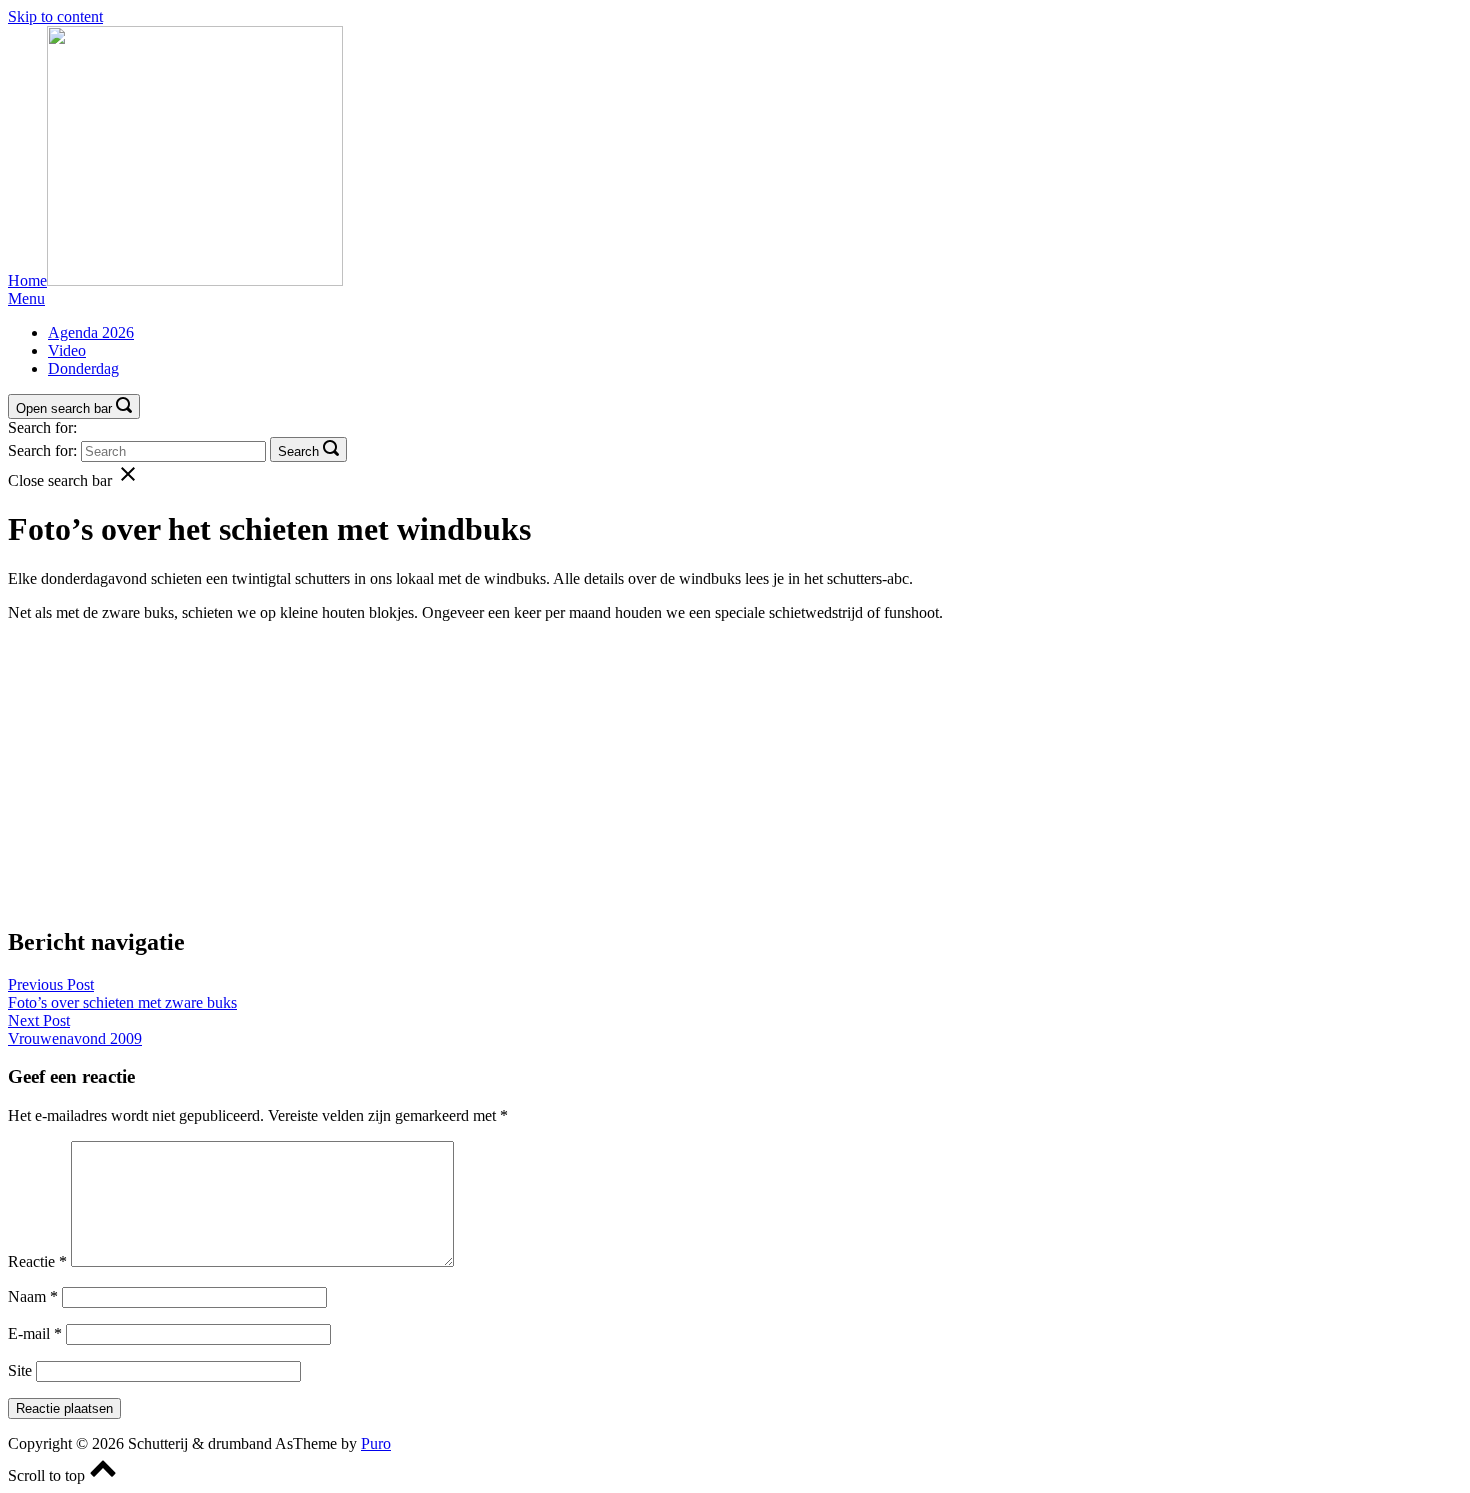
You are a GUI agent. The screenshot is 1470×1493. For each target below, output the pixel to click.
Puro (376, 1443)
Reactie (37, 1261)
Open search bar (64, 408)
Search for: (42, 427)
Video (67, 350)
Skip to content (55, 16)
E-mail (35, 1333)
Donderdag (83, 368)
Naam (33, 1296)
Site (20, 1370)
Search (298, 451)
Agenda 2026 (91, 332)
